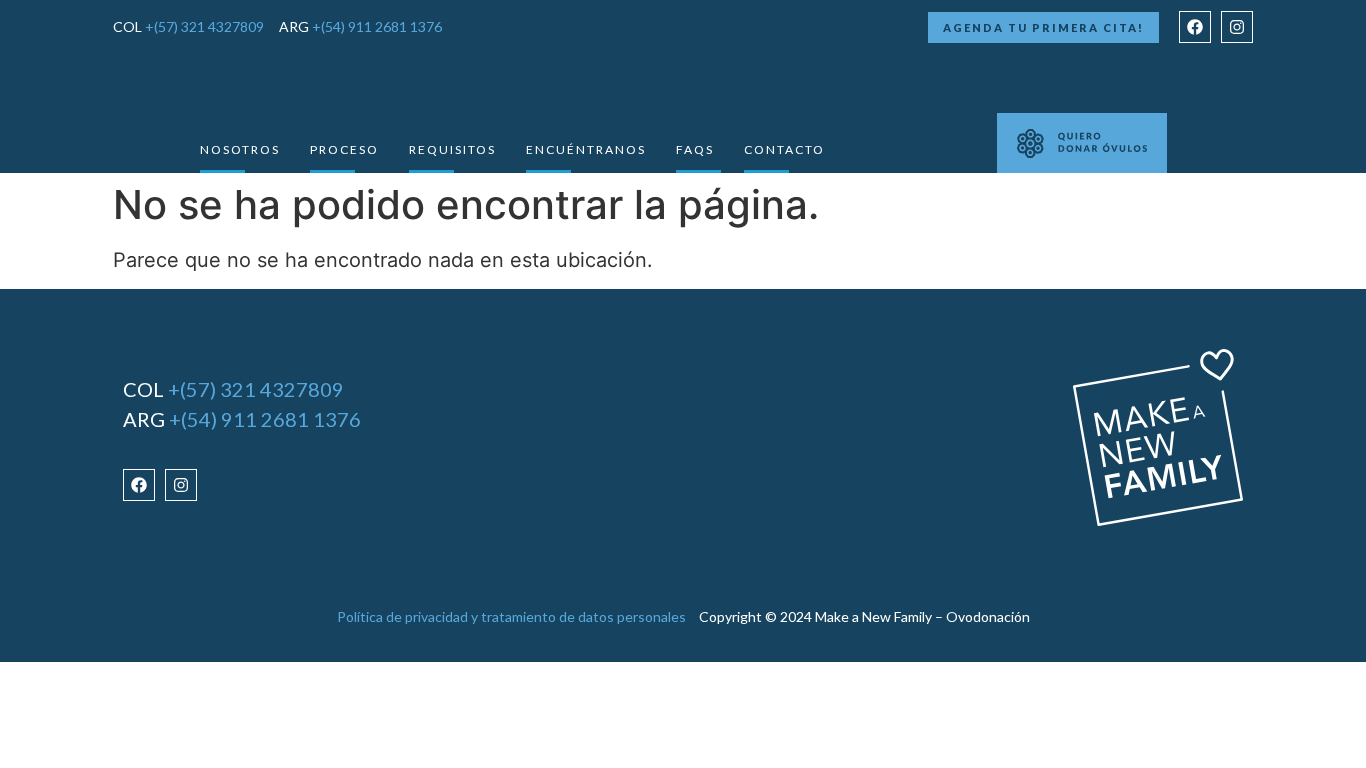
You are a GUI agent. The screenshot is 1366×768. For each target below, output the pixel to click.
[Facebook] (1195, 27)
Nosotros (240, 149)
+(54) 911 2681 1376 (377, 26)
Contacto (784, 149)
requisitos (452, 149)
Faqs (695, 149)
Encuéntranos (586, 149)
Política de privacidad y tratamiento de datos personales (511, 616)
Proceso (344, 149)
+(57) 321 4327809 (204, 26)
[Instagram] (1237, 27)
